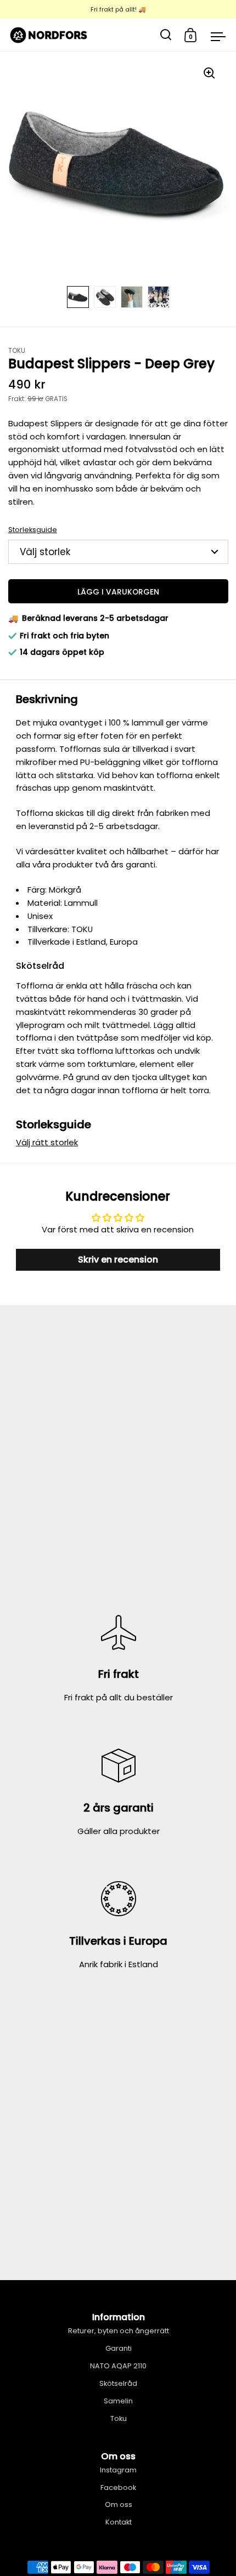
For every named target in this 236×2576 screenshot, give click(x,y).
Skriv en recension (118, 1260)
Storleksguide (33, 530)
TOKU (17, 351)
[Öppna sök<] (166, 35)
